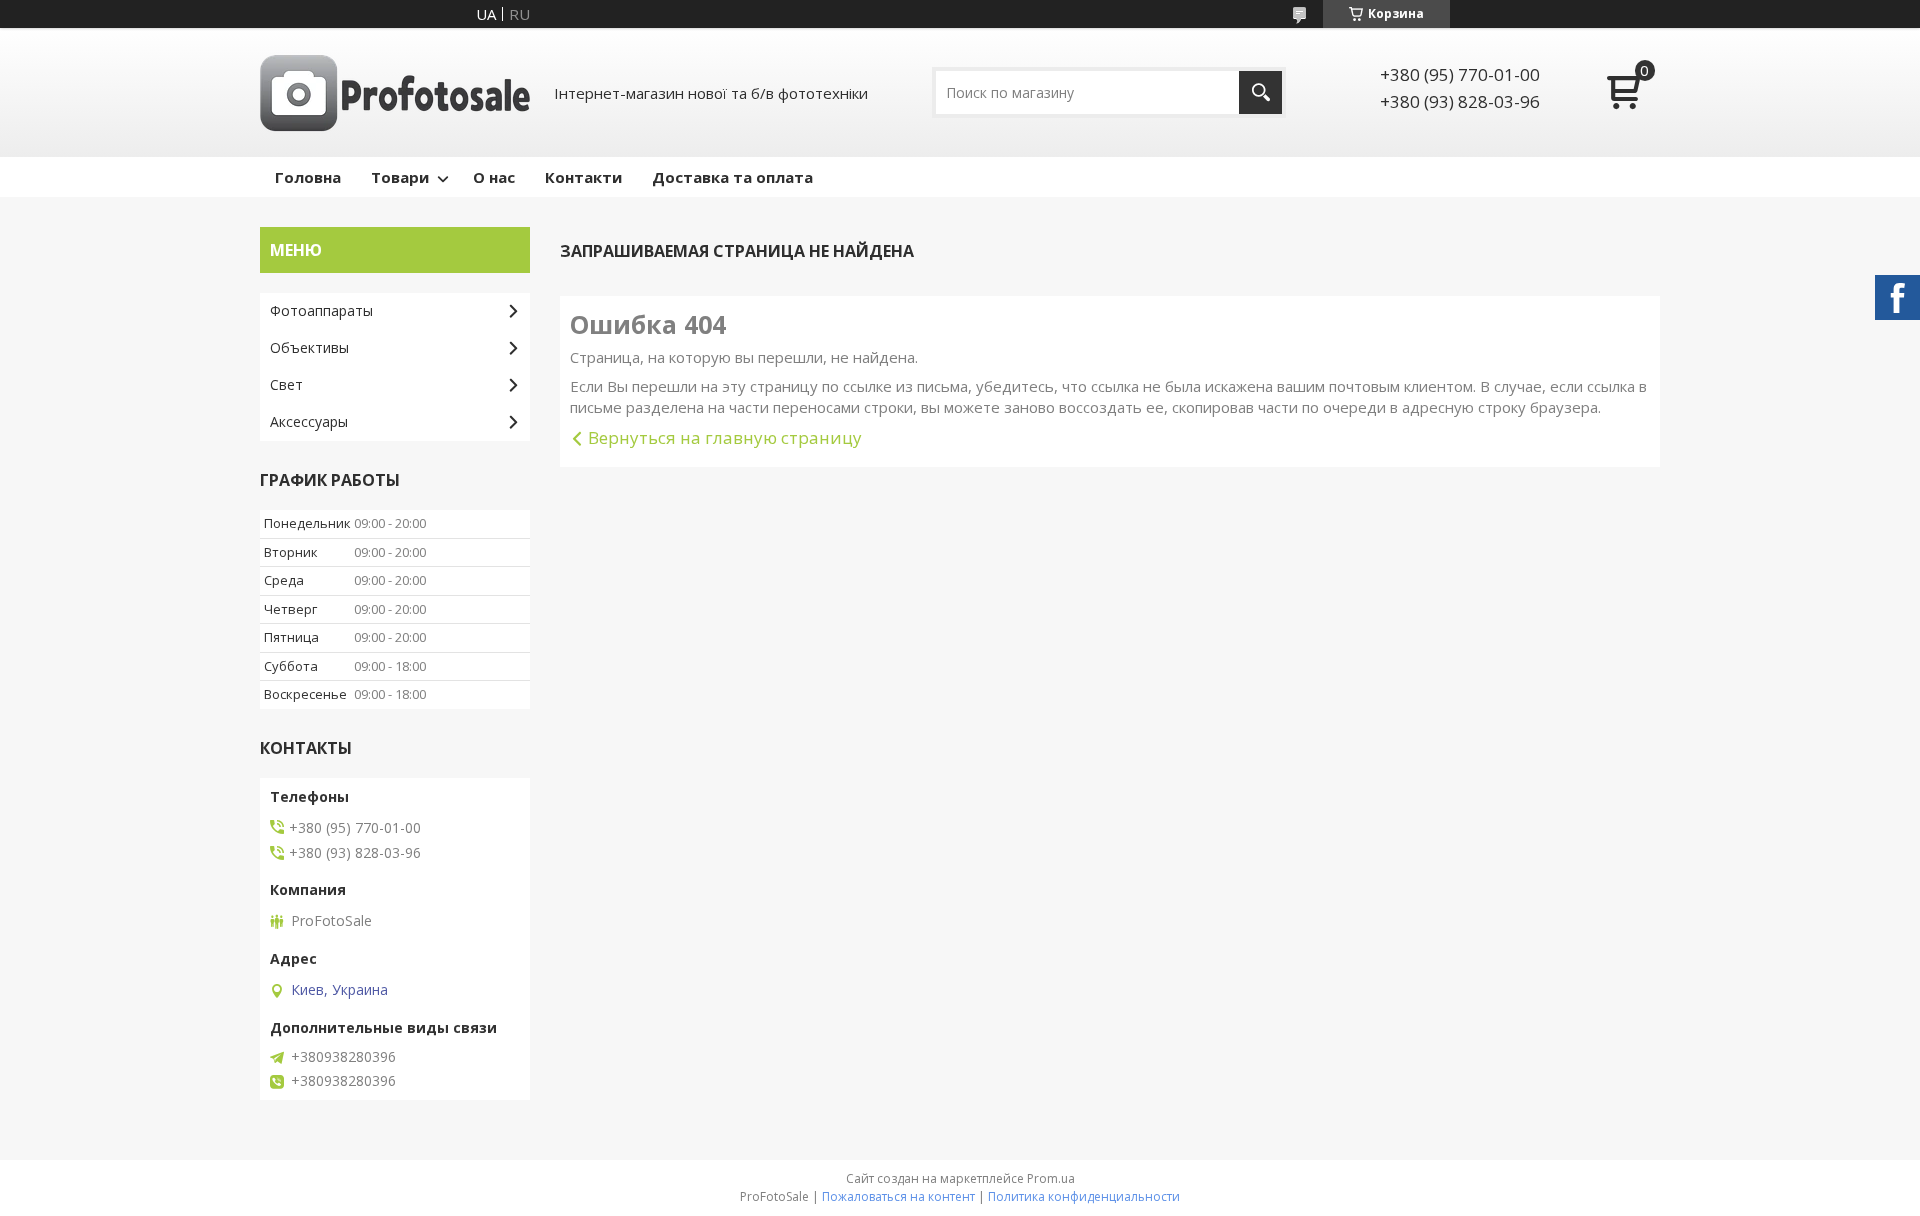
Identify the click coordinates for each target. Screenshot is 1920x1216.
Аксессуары (309, 421)
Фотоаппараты (321, 310)
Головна (308, 177)
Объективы (309, 347)
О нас (494, 177)
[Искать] (1260, 92)
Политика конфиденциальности (1084, 1196)
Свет (286, 384)
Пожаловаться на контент (898, 1196)
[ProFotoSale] (395, 92)
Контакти (583, 177)
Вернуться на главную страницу (725, 437)
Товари (400, 177)
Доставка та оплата (732, 177)
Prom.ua (1051, 1178)
